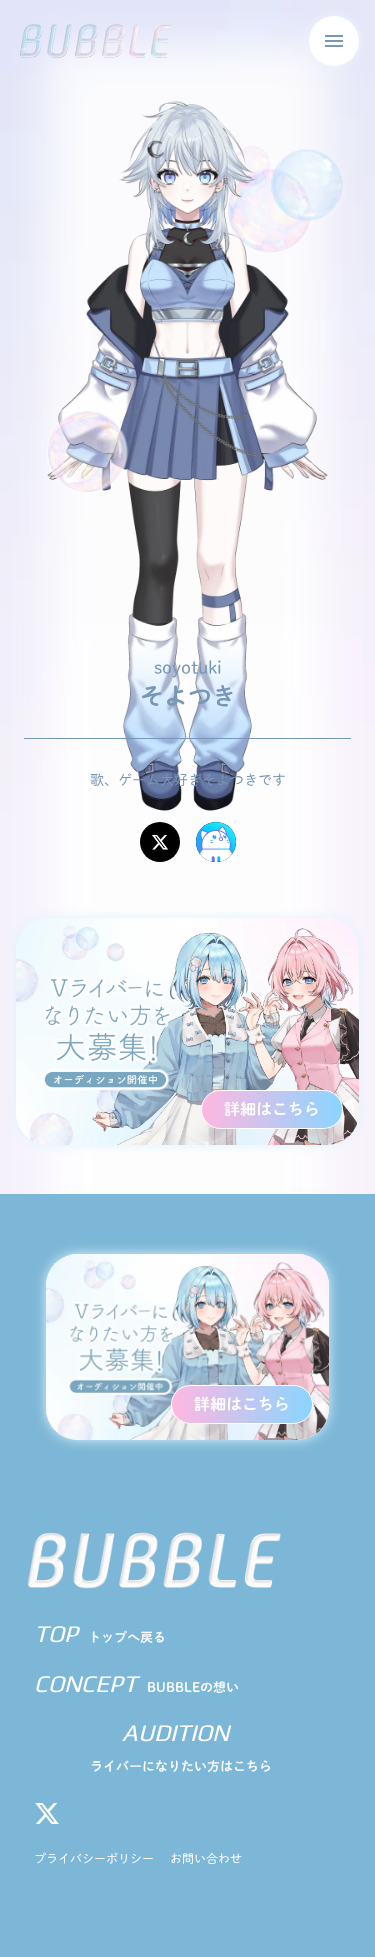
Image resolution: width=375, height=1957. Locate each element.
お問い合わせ (206, 1858)
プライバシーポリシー (94, 1858)
